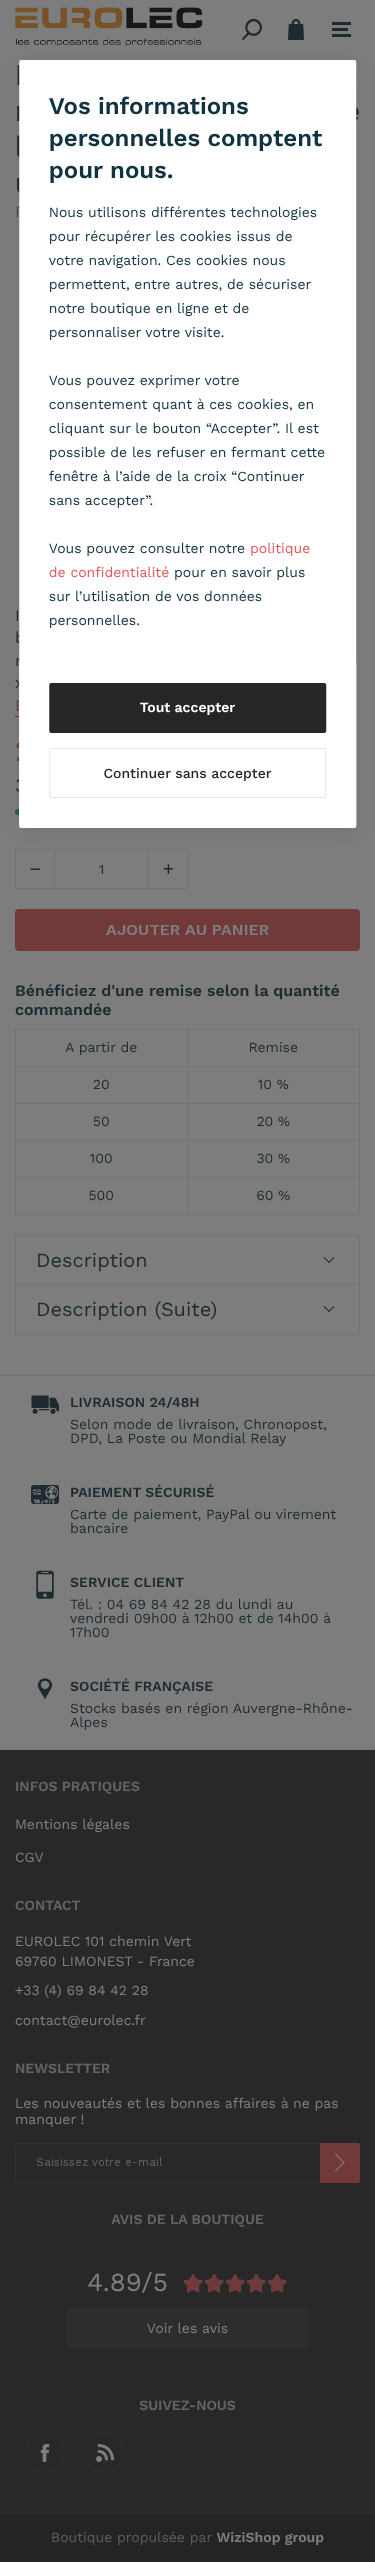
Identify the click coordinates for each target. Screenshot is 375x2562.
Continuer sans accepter (187, 774)
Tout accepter (188, 708)
